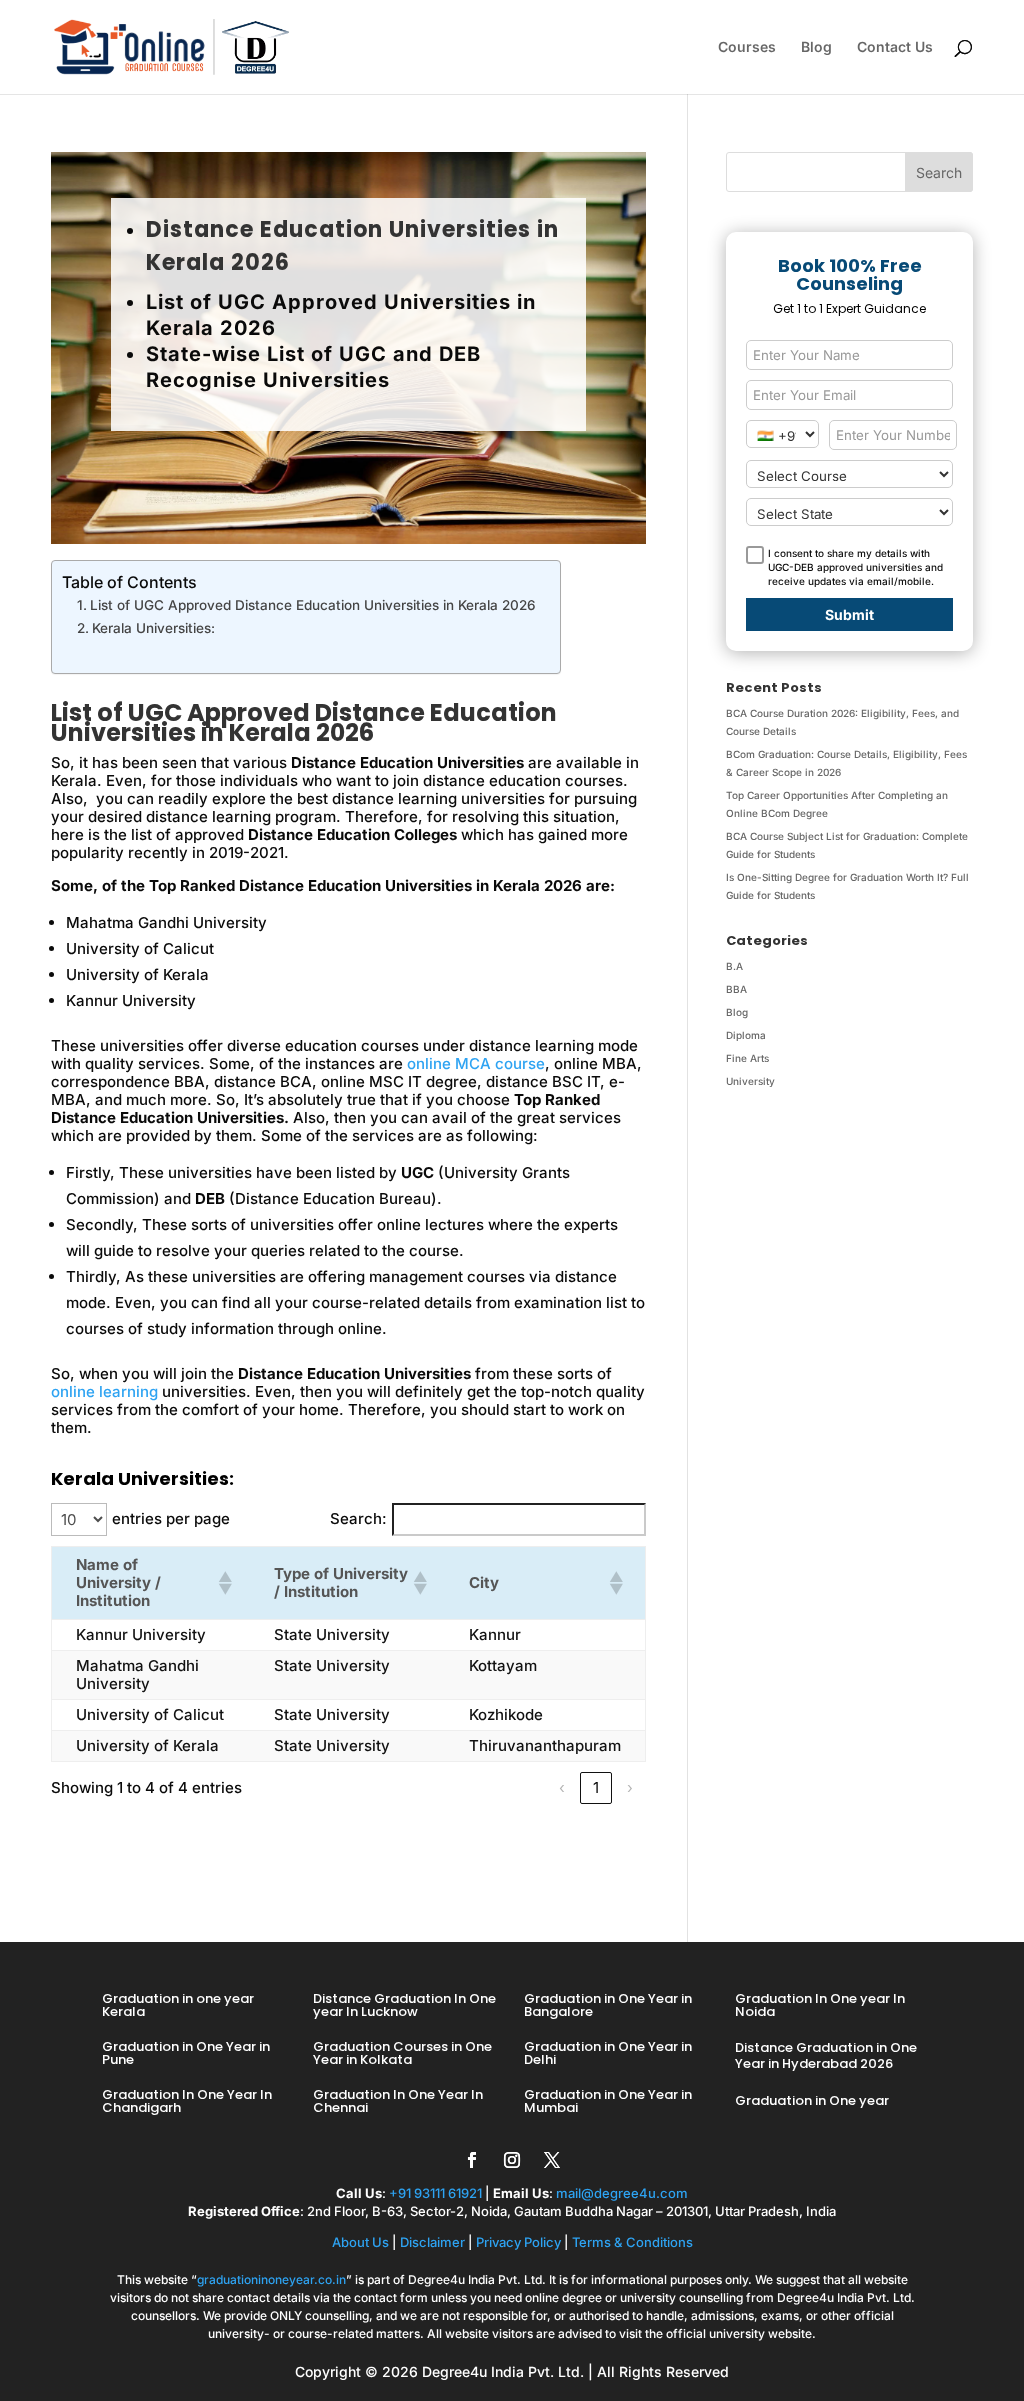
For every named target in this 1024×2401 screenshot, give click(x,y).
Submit (849, 614)
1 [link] (596, 1787)
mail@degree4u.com (622, 2193)
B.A (734, 966)
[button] (221, 1583)
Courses (747, 47)
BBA (736, 989)
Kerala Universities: (153, 628)
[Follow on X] (552, 2160)
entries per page (171, 1519)
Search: (358, 1519)
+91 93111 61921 (435, 2193)
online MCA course (476, 1063)
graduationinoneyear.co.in (271, 2279)
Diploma (746, 1035)
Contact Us (895, 47)
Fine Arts (747, 1058)
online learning (104, 1391)
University (750, 1081)
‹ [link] (562, 1787)
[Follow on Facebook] (472, 2160)
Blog (816, 47)
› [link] (630, 1787)
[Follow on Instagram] (512, 2160)
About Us (360, 2242)
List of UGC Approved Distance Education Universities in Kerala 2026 (315, 605)
